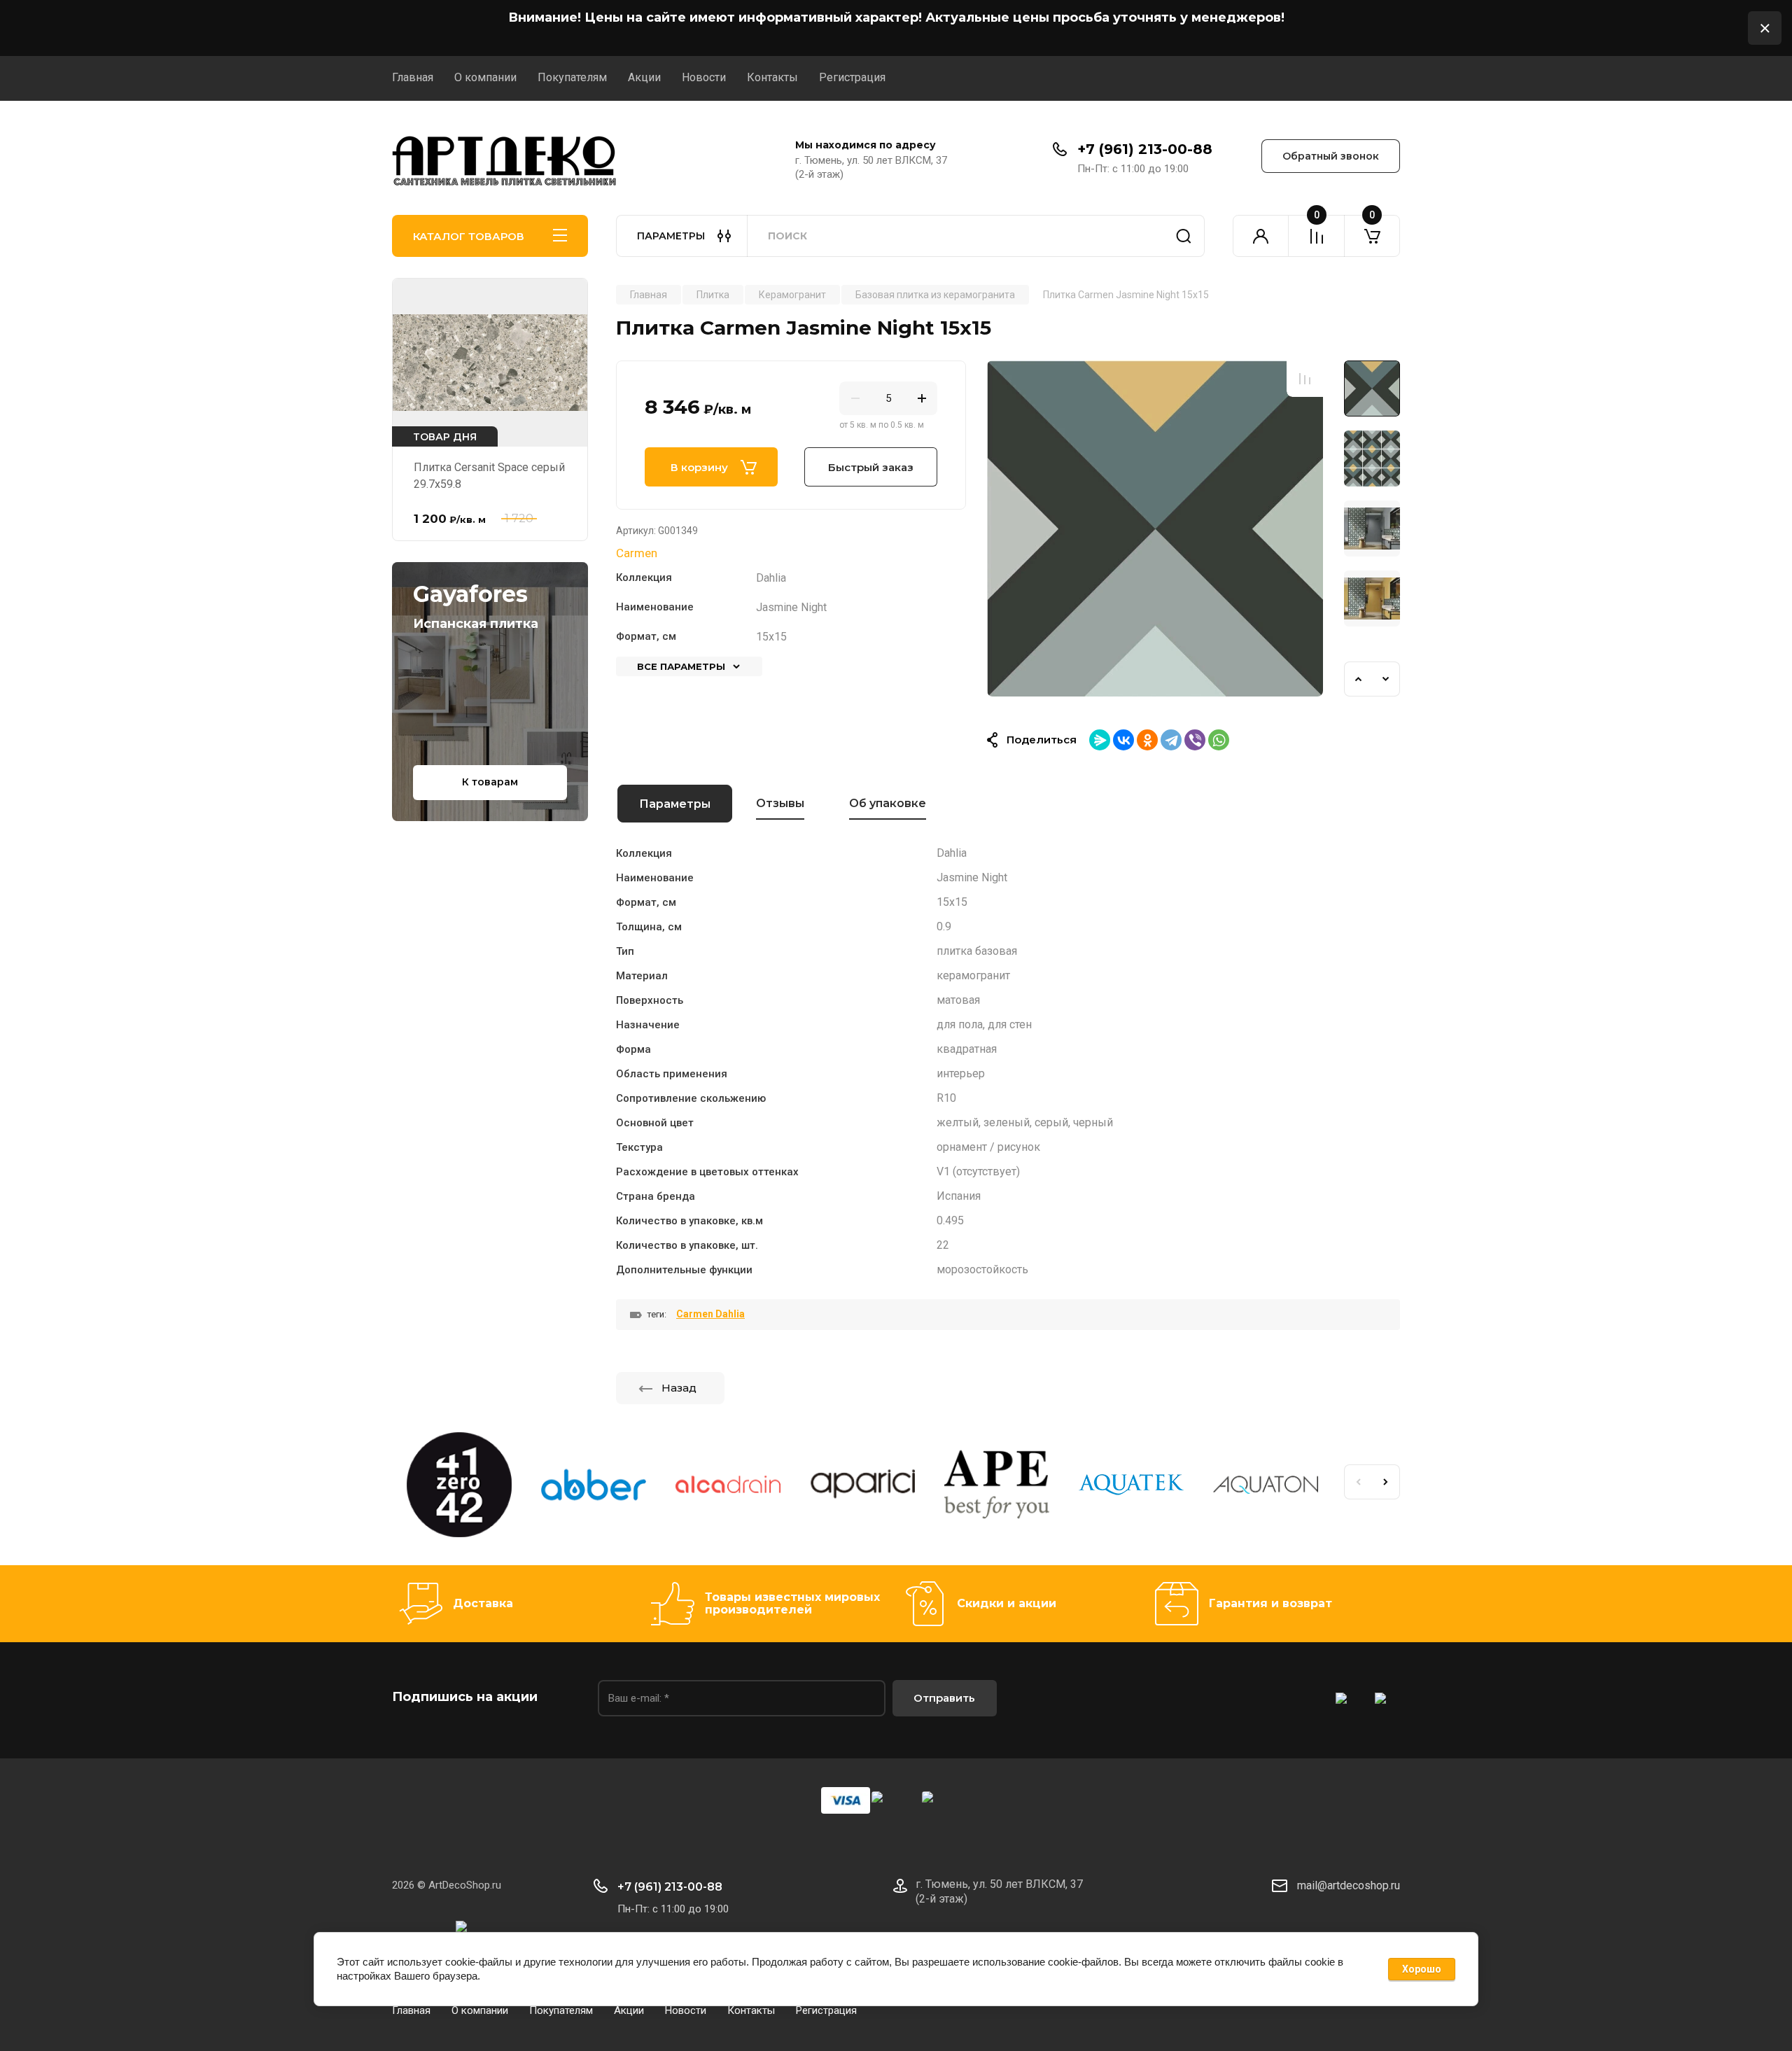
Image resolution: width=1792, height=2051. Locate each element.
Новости (704, 77)
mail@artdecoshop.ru (1349, 1885)
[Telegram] (1171, 740)
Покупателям (572, 77)
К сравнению (1305, 379)
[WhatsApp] (1219, 740)
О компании (485, 77)
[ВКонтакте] (1123, 740)
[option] (1155, 528)
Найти (1184, 236)
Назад (679, 1388)
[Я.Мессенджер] (1100, 740)
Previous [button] (1358, 679)
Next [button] (1386, 679)
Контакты (772, 77)
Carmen (637, 553)
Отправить (944, 1698)
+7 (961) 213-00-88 (1145, 149)
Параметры (675, 804)
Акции (644, 77)
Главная (413, 77)
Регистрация (852, 77)
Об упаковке (888, 803)
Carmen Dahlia (710, 1314)
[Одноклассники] (1147, 740)
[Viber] (1195, 740)
